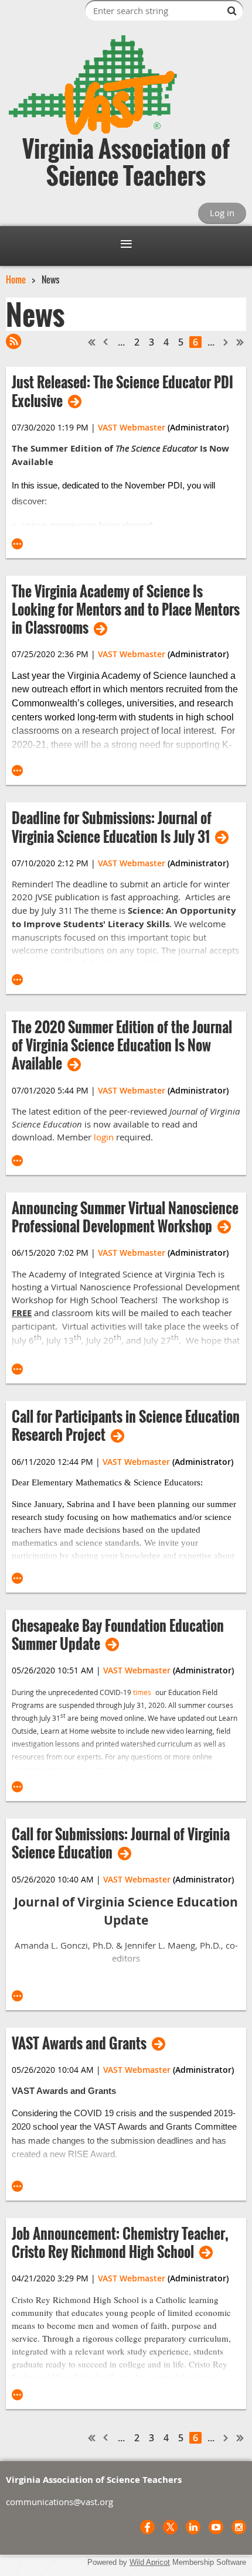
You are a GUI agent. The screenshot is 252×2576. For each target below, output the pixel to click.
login (104, 1137)
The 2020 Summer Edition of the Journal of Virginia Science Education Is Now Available (122, 1046)
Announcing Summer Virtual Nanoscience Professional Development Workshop (125, 1217)
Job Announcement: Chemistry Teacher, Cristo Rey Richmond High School (120, 2243)
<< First (92, 342)
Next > (226, 342)
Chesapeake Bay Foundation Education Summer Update (118, 1635)
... (121, 342)
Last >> (240, 342)
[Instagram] (239, 2527)
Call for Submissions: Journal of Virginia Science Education (121, 1843)
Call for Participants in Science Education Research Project (126, 1426)
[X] (170, 2527)
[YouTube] (216, 2527)
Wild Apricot (150, 2562)
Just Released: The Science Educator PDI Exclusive (122, 391)
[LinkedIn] (193, 2527)
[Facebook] (147, 2527)
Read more (18, 544)
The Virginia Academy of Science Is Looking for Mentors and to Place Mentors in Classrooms (126, 610)
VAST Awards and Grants (79, 2043)
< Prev (106, 342)
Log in (222, 213)
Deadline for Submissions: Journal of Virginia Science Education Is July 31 (112, 827)
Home (16, 279)
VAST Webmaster (132, 427)
